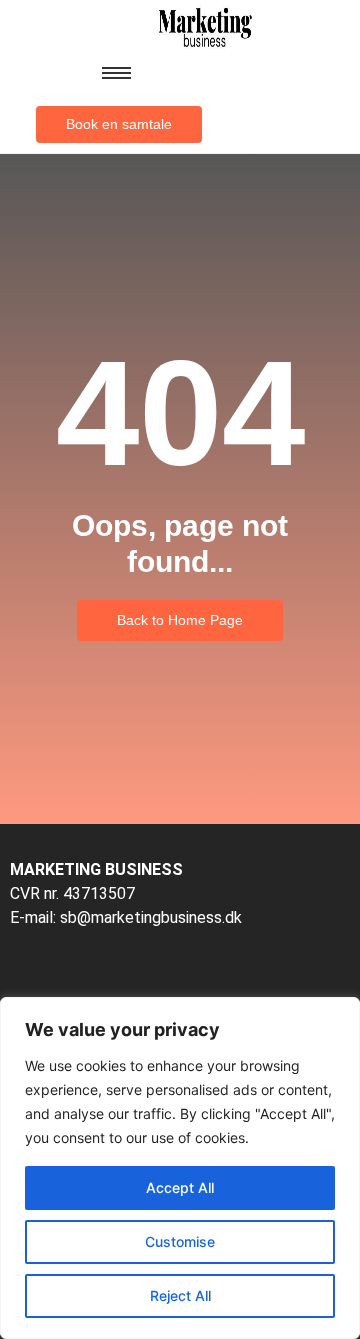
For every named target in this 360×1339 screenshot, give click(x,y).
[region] (180, 1168)
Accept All (180, 1187)
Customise (180, 1241)
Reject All (180, 1295)
